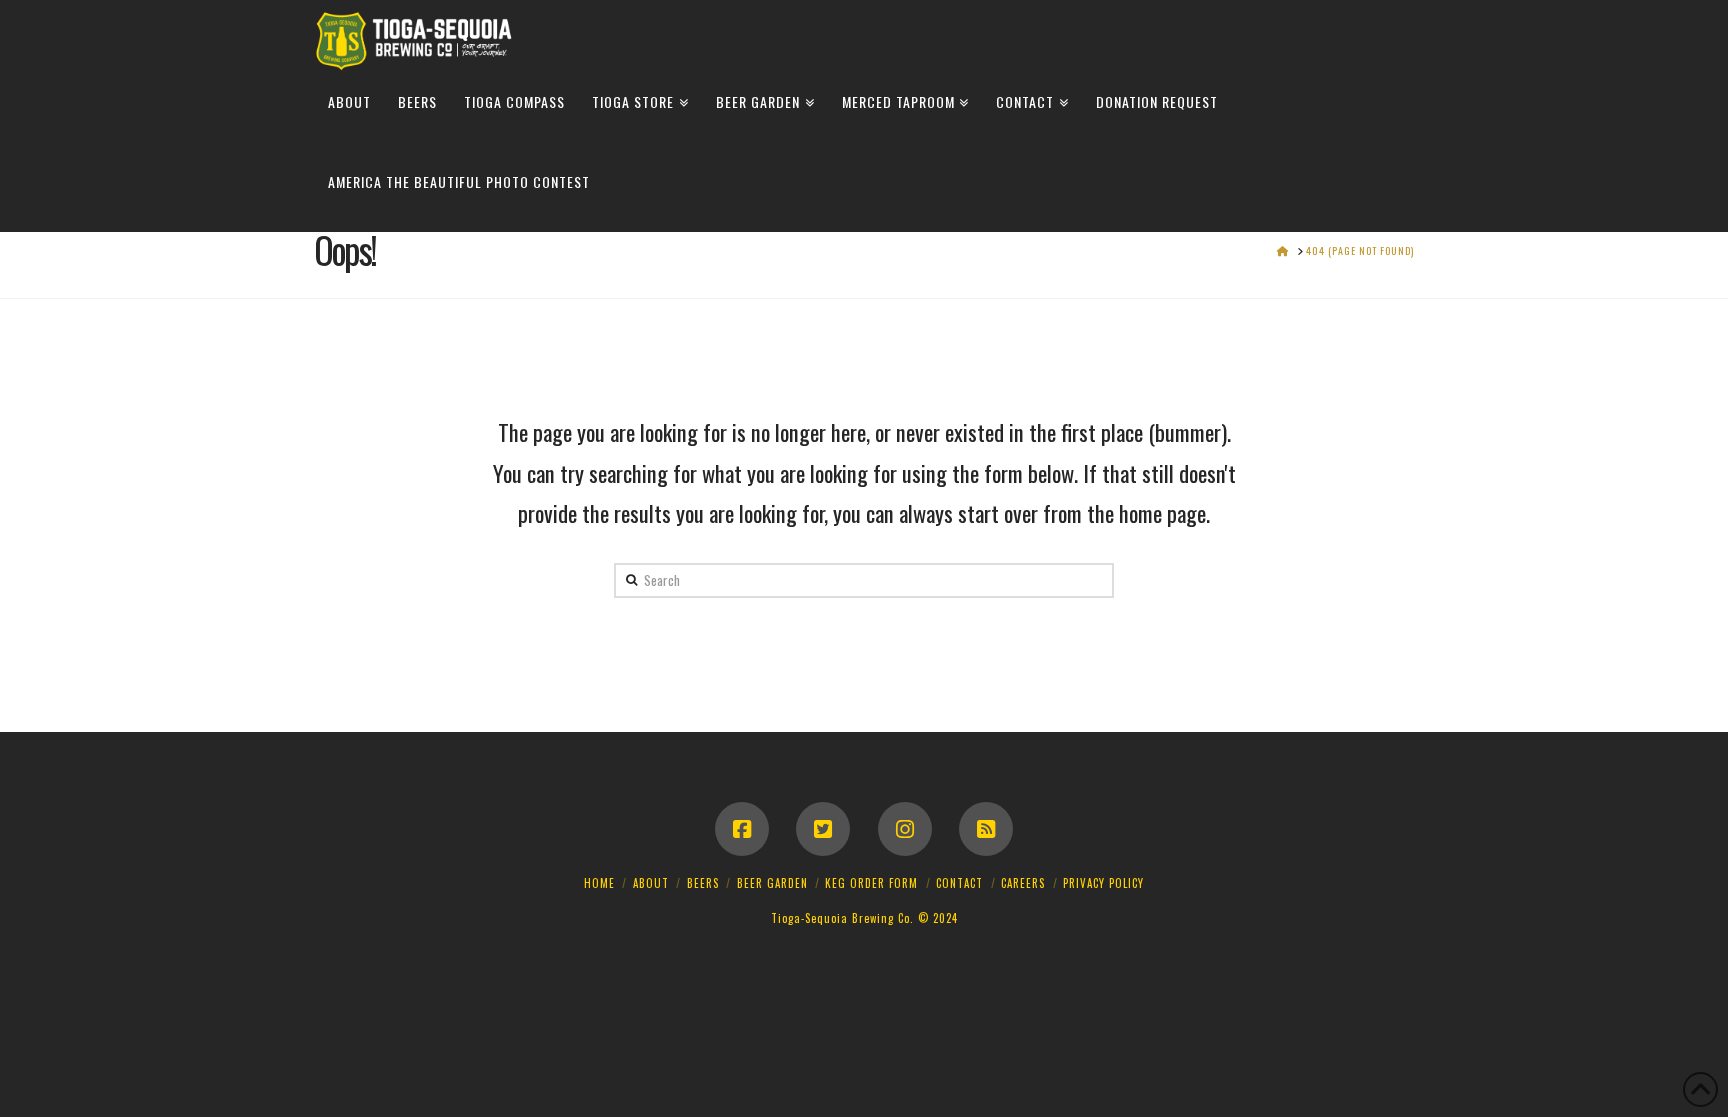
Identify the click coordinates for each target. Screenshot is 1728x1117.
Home (599, 883)
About (651, 883)
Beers (703, 883)
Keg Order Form (871, 883)
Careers (1023, 883)
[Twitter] (823, 829)
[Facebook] (742, 829)
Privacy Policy (1103, 883)
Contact (959, 883)
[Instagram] (905, 829)
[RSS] (986, 829)
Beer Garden (772, 883)
